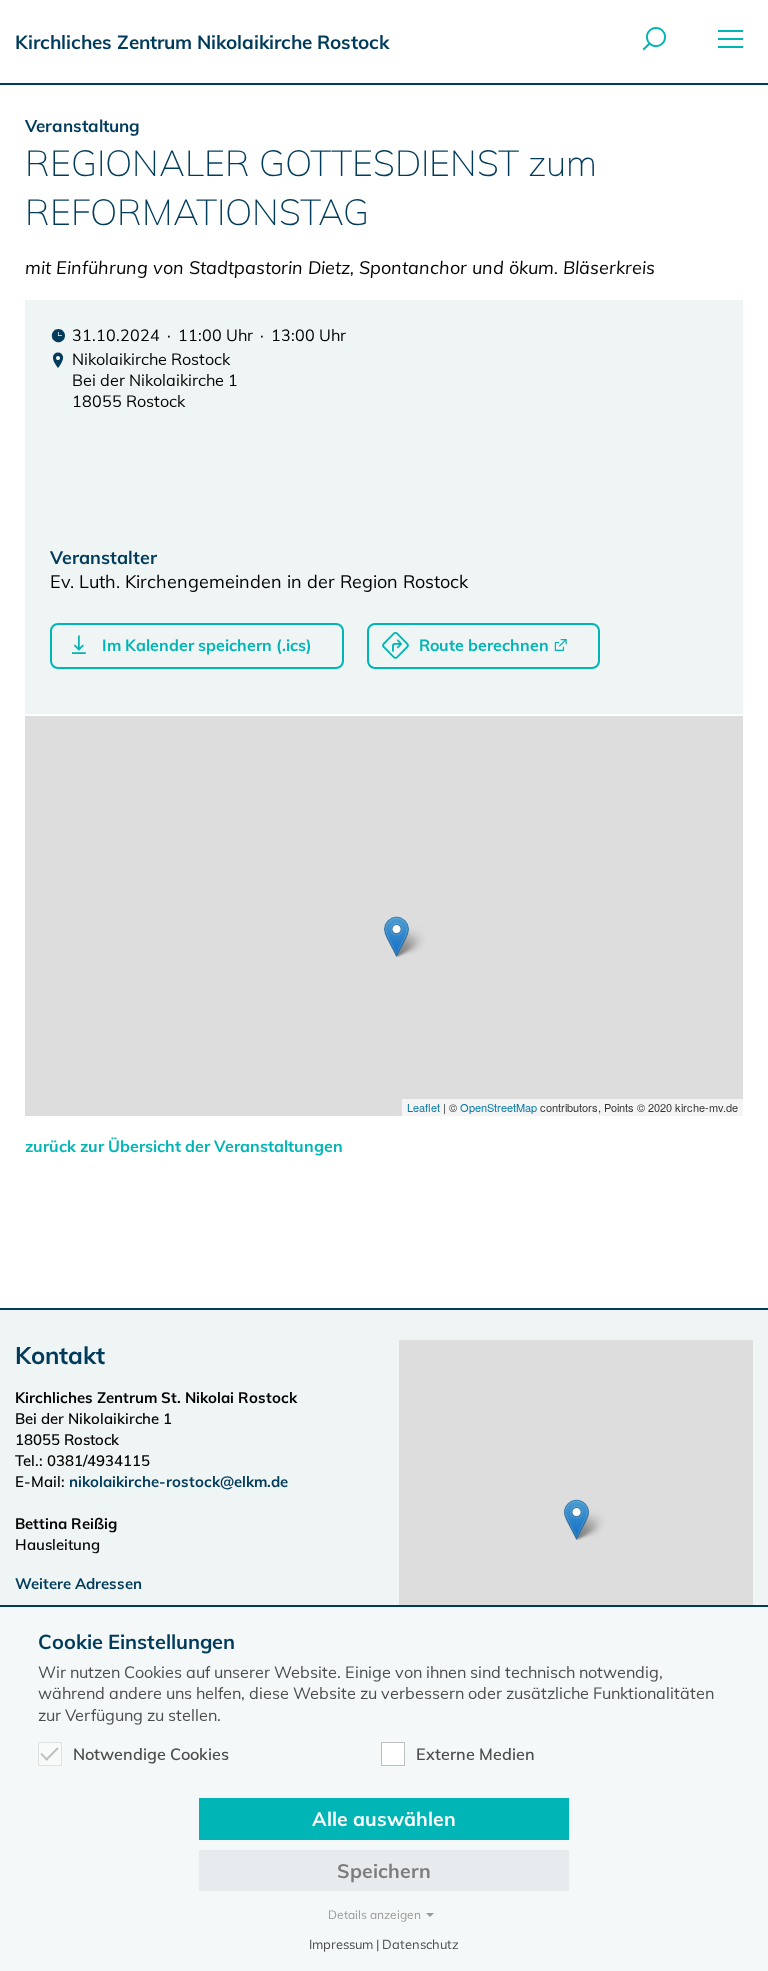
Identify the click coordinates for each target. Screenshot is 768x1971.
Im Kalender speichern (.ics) (207, 645)
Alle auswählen (384, 1818)
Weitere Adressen (78, 1583)
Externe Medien (475, 1754)
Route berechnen (484, 645)
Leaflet (423, 1107)
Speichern (384, 1870)
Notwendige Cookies (151, 1754)
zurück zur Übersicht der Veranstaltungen (184, 1146)
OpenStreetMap (498, 1107)
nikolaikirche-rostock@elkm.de (178, 1481)
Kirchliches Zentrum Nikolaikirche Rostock (202, 42)
